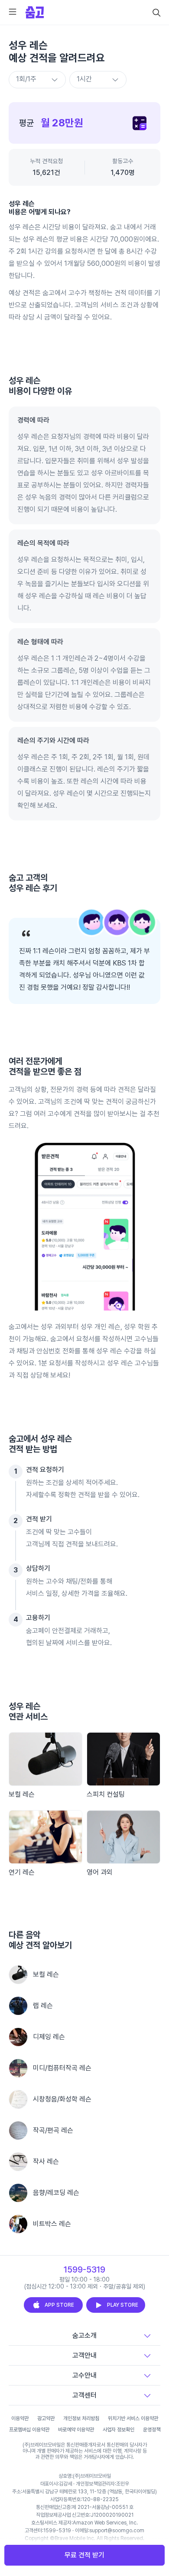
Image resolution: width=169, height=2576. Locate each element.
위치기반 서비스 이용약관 (133, 2418)
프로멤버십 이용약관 (29, 2430)
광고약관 (46, 2418)
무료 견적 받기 (84, 2555)
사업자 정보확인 (119, 2430)
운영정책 (152, 2430)
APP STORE (59, 2305)
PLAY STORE (123, 2305)
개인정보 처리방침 (81, 2418)
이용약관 (20, 2418)
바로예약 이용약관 (76, 2430)
